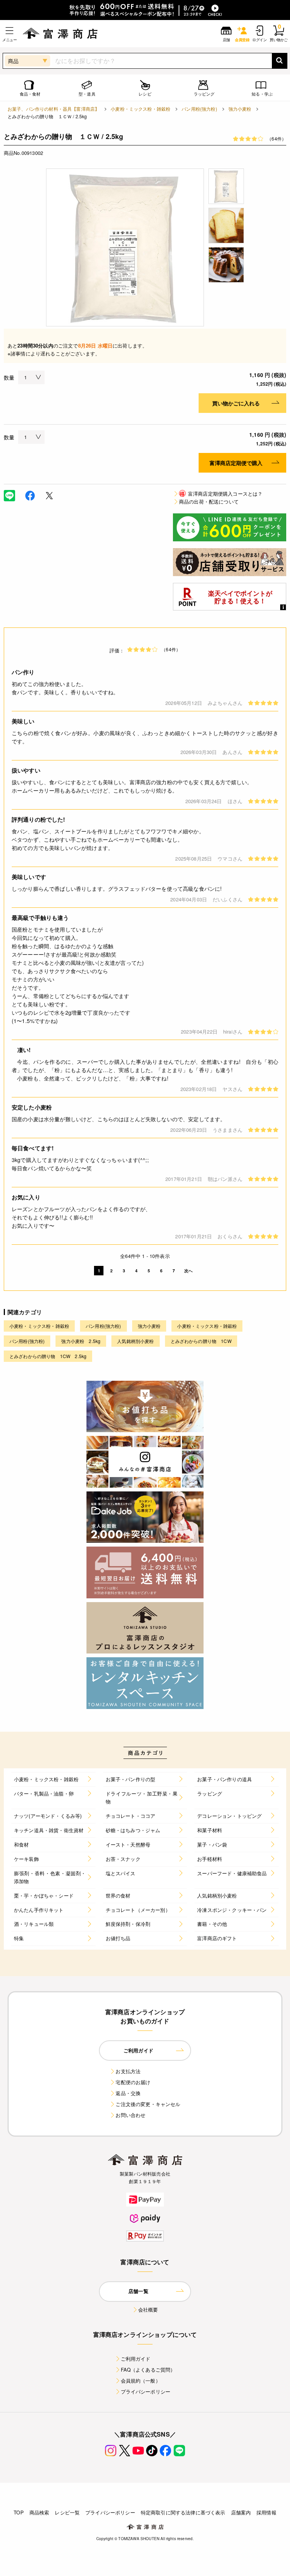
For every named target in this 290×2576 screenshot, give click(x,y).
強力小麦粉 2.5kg (81, 1341)
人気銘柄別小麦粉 (135, 1341)
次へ (188, 1271)
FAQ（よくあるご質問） (148, 2370)
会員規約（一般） (141, 2381)
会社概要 (148, 2309)
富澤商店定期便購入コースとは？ (221, 494)
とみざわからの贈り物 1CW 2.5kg (48, 1356)
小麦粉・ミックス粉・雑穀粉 (140, 109)
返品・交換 (128, 2093)
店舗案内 (241, 2512)
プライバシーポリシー (146, 2391)
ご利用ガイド (136, 2359)
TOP (19, 2512)
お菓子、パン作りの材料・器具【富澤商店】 (53, 109)
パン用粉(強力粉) (199, 109)
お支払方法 (128, 2071)
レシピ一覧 (67, 2512)
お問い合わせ (130, 2115)
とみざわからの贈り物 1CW (201, 1341)
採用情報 (266, 2512)
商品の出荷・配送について (209, 501)
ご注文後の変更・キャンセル (148, 2104)
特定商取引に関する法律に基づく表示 (183, 2512)
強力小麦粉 (240, 109)
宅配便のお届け (133, 2082)
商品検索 (39, 2512)
